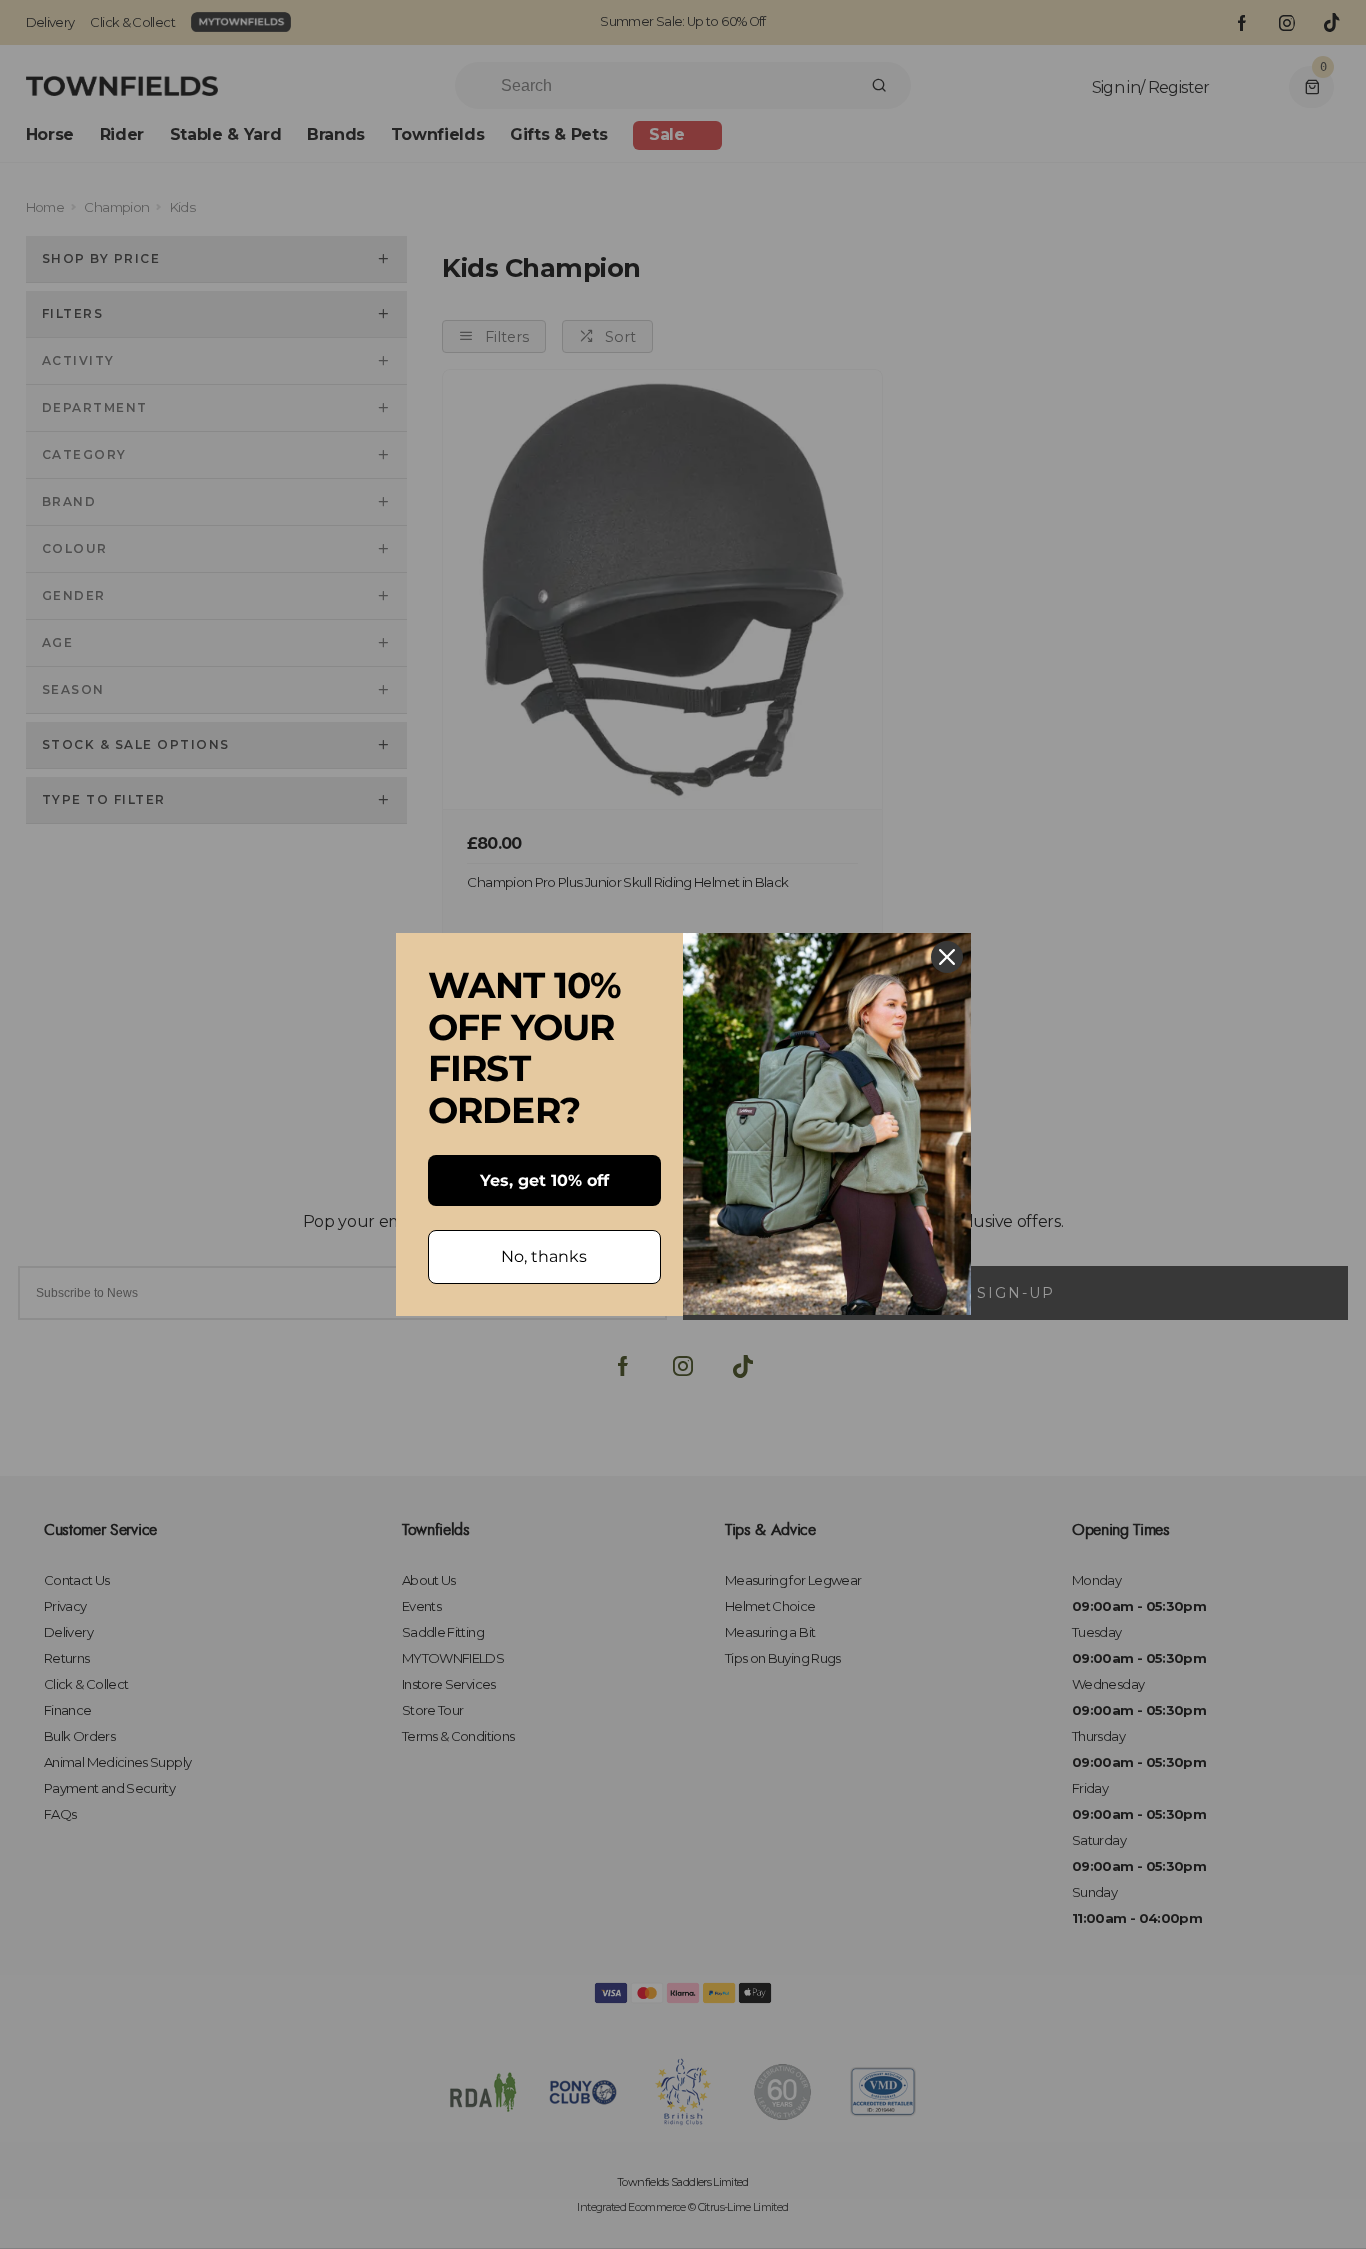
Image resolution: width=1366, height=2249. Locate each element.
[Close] (947, 957)
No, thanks (544, 1256)
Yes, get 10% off (544, 1180)
